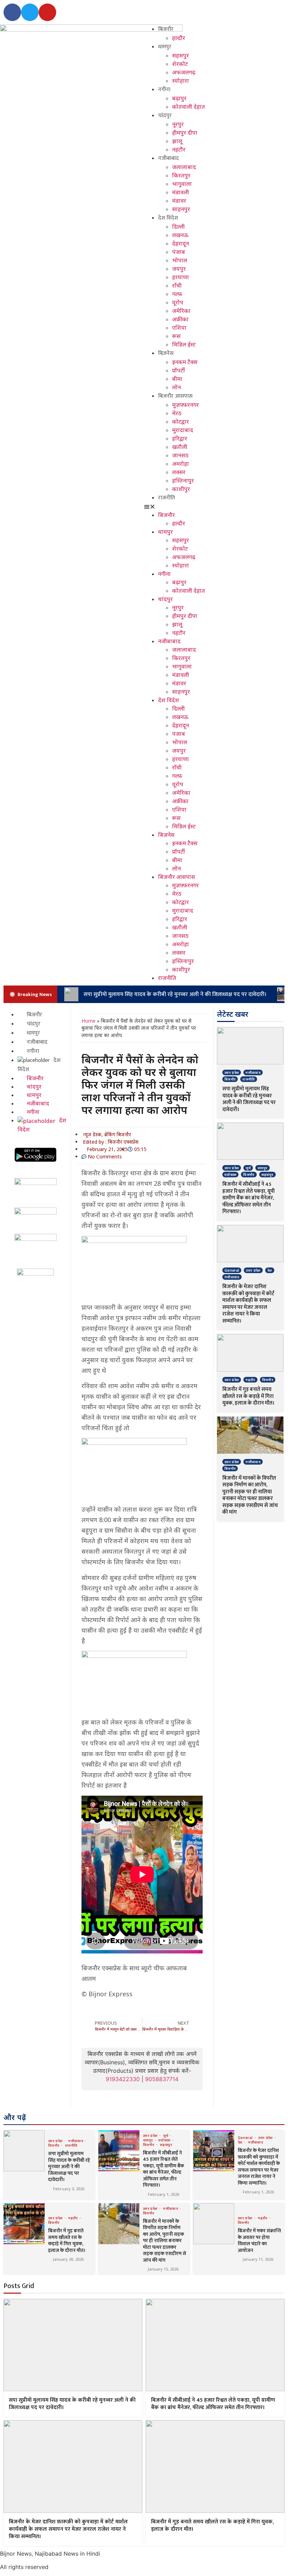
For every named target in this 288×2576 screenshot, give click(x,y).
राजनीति (166, 498)
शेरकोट (180, 64)
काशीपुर (181, 489)
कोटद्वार (181, 422)
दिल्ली (178, 227)
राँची (177, 285)
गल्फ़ (177, 294)
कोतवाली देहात (189, 107)
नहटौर (179, 149)
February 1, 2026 (163, 2194)
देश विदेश (168, 218)
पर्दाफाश (230, 1175)
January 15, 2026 (163, 2269)
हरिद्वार (180, 438)
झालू (177, 141)
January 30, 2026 (68, 2259)
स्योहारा (181, 81)
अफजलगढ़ (184, 72)
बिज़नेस (166, 353)
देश (270, 1270)
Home (89, 1021)
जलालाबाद (184, 167)
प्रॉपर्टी (178, 370)
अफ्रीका (180, 319)
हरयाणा (181, 277)
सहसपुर (181, 55)
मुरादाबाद (183, 430)
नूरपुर (178, 124)
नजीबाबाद (168, 158)
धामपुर (165, 47)
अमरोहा (181, 464)
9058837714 (162, 2079)
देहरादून (181, 243)
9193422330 (123, 2079)
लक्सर (179, 472)
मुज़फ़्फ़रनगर (185, 405)
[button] (91, 39)
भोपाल (180, 260)
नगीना (164, 90)
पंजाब (179, 252)
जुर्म (248, 1168)
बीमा (177, 379)
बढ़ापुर (179, 98)
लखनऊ (180, 235)
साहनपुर (181, 209)
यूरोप (178, 302)
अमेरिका (181, 311)
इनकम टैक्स (185, 362)
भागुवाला (182, 184)
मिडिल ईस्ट (184, 344)
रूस (176, 336)
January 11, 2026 (258, 2259)
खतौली (180, 447)
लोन (176, 387)
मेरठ (177, 413)
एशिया (179, 328)
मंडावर (179, 201)
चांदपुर (165, 116)
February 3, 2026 (69, 2189)
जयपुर (179, 269)
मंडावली (181, 192)
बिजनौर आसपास (175, 396)
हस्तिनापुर (183, 480)
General (232, 1270)
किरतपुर (181, 175)
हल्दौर (179, 38)
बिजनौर (166, 29)
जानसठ (180, 455)
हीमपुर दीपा (185, 133)
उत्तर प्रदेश (232, 1072)
